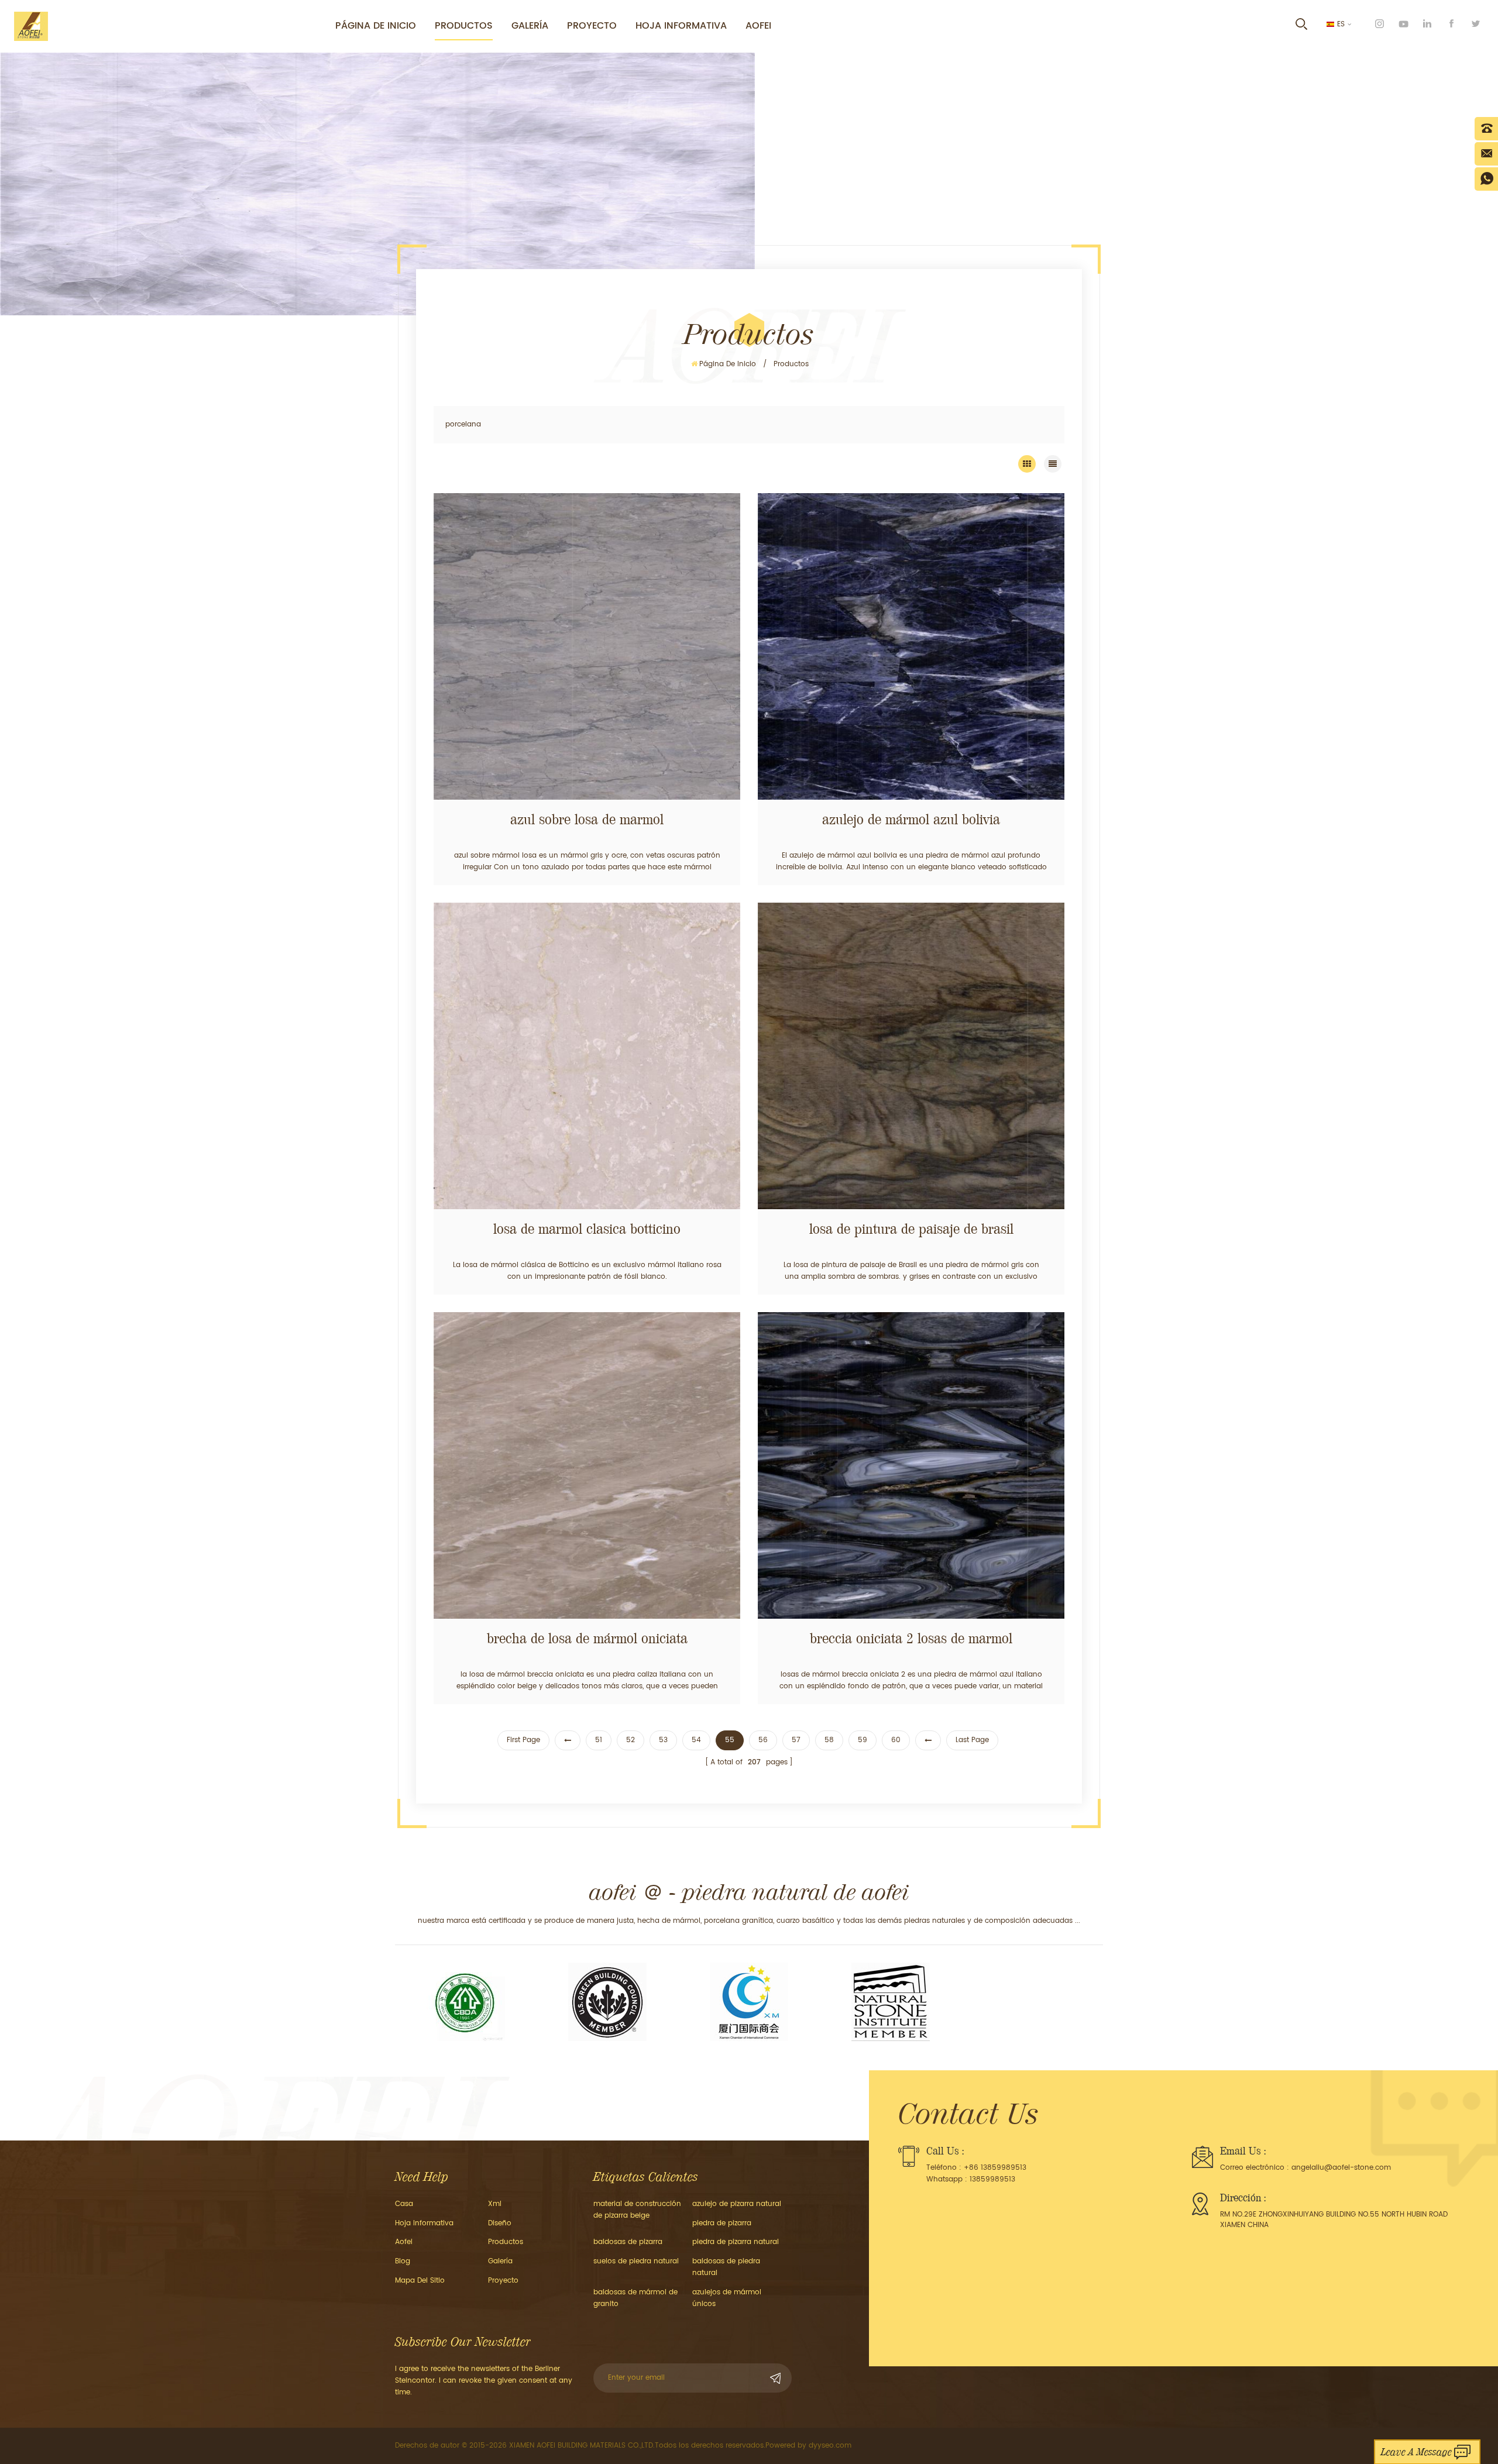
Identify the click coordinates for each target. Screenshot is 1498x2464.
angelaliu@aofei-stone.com (1341, 2168)
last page (972, 1740)
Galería (530, 26)
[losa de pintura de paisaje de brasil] (911, 1056)
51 (599, 1740)
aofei (404, 2242)
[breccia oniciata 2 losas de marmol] (911, 1465)
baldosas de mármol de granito (635, 2298)
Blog (403, 2261)
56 (763, 1740)
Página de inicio (376, 26)
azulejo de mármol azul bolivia (911, 820)
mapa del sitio (420, 2281)
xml (495, 2204)
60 (896, 1740)
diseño (500, 2223)
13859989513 (992, 2179)
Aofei (758, 26)
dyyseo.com (830, 2446)
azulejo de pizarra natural (737, 2204)
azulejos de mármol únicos (727, 2298)
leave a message (1416, 2452)
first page (523, 1740)
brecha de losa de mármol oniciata (587, 1639)
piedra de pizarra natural (736, 2242)
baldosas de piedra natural (726, 2267)
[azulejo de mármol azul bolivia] (911, 646)
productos (506, 2242)
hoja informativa (681, 26)
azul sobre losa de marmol (587, 820)
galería (500, 2261)
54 (696, 1740)
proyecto (592, 26)
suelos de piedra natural (636, 2261)
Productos (464, 26)
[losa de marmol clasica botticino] (587, 1056)
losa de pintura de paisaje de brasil (911, 1229)
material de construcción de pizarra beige (637, 2210)
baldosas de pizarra (628, 2242)
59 (863, 1740)
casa (404, 2204)
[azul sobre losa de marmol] (587, 646)
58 (829, 1740)
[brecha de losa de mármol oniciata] (587, 1465)
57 (796, 1740)
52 (631, 1740)
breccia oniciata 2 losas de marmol (911, 1639)
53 (663, 1740)
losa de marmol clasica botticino (587, 1229)
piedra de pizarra (722, 2223)
